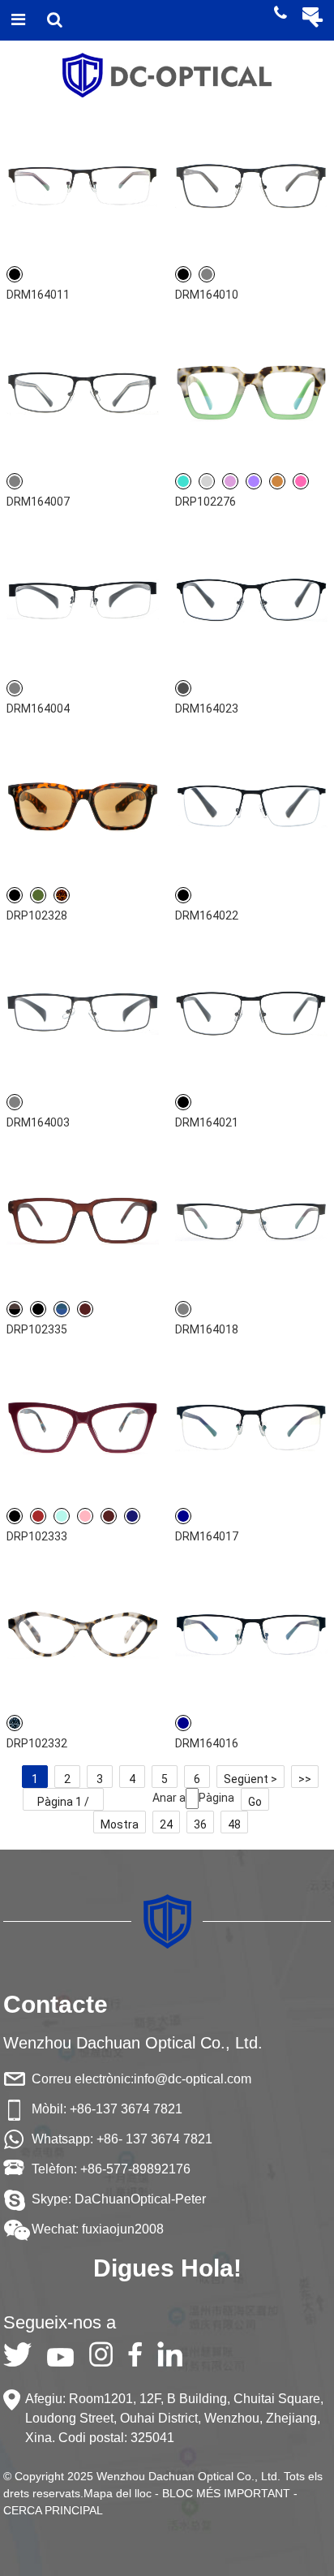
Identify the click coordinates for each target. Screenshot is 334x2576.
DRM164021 (207, 1122)
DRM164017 (207, 1536)
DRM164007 (38, 502)
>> (305, 1779)
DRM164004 (38, 709)
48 (234, 1824)
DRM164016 (207, 1743)
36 (200, 1824)
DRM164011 (38, 295)
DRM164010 (207, 295)
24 (166, 1824)
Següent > (250, 1779)
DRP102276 (206, 502)
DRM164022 (207, 915)
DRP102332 (37, 1743)
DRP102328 (37, 915)
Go (255, 1802)
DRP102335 (37, 1329)
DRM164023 (207, 709)
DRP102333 (37, 1536)
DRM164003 (38, 1122)
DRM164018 (207, 1329)
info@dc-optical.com (193, 2079)
